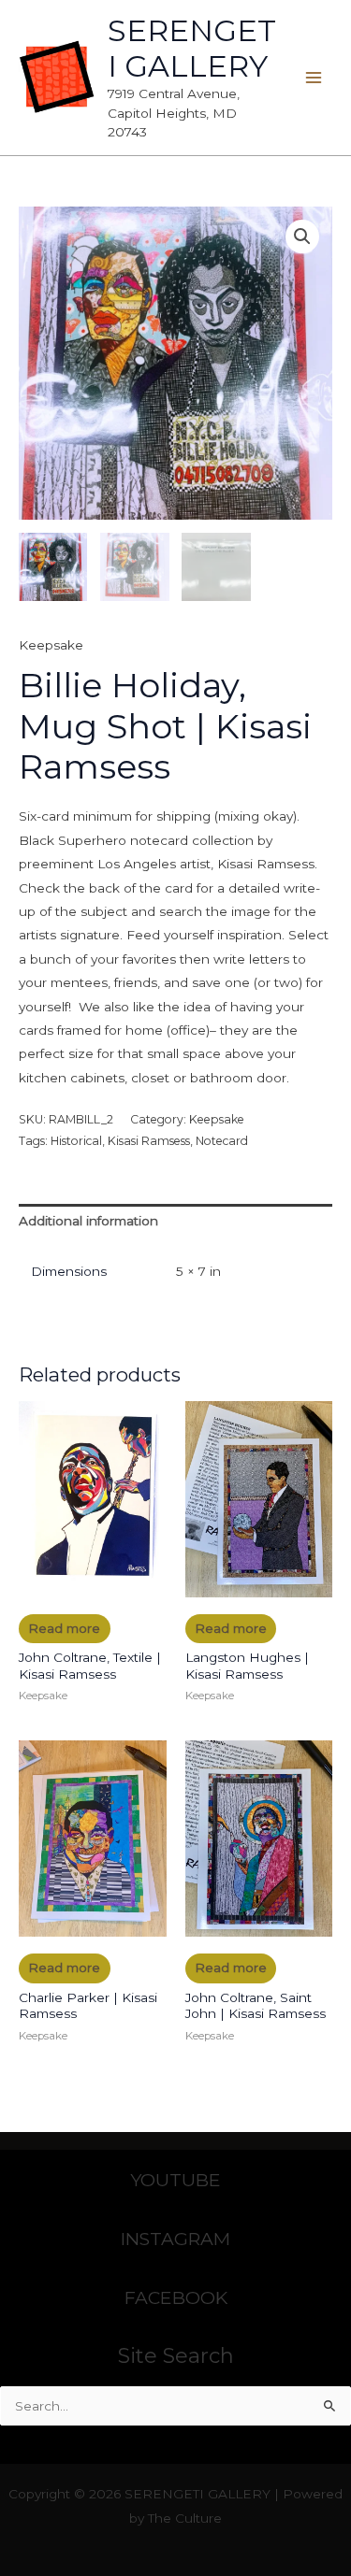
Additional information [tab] (88, 1221)
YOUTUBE (175, 2180)
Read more (64, 1628)
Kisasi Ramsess (149, 1141)
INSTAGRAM (175, 2239)
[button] (302, 236)
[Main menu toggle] (314, 77)
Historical (76, 1141)
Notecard (222, 1141)
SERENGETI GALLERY (192, 48)
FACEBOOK (176, 2297)
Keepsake (51, 645)
